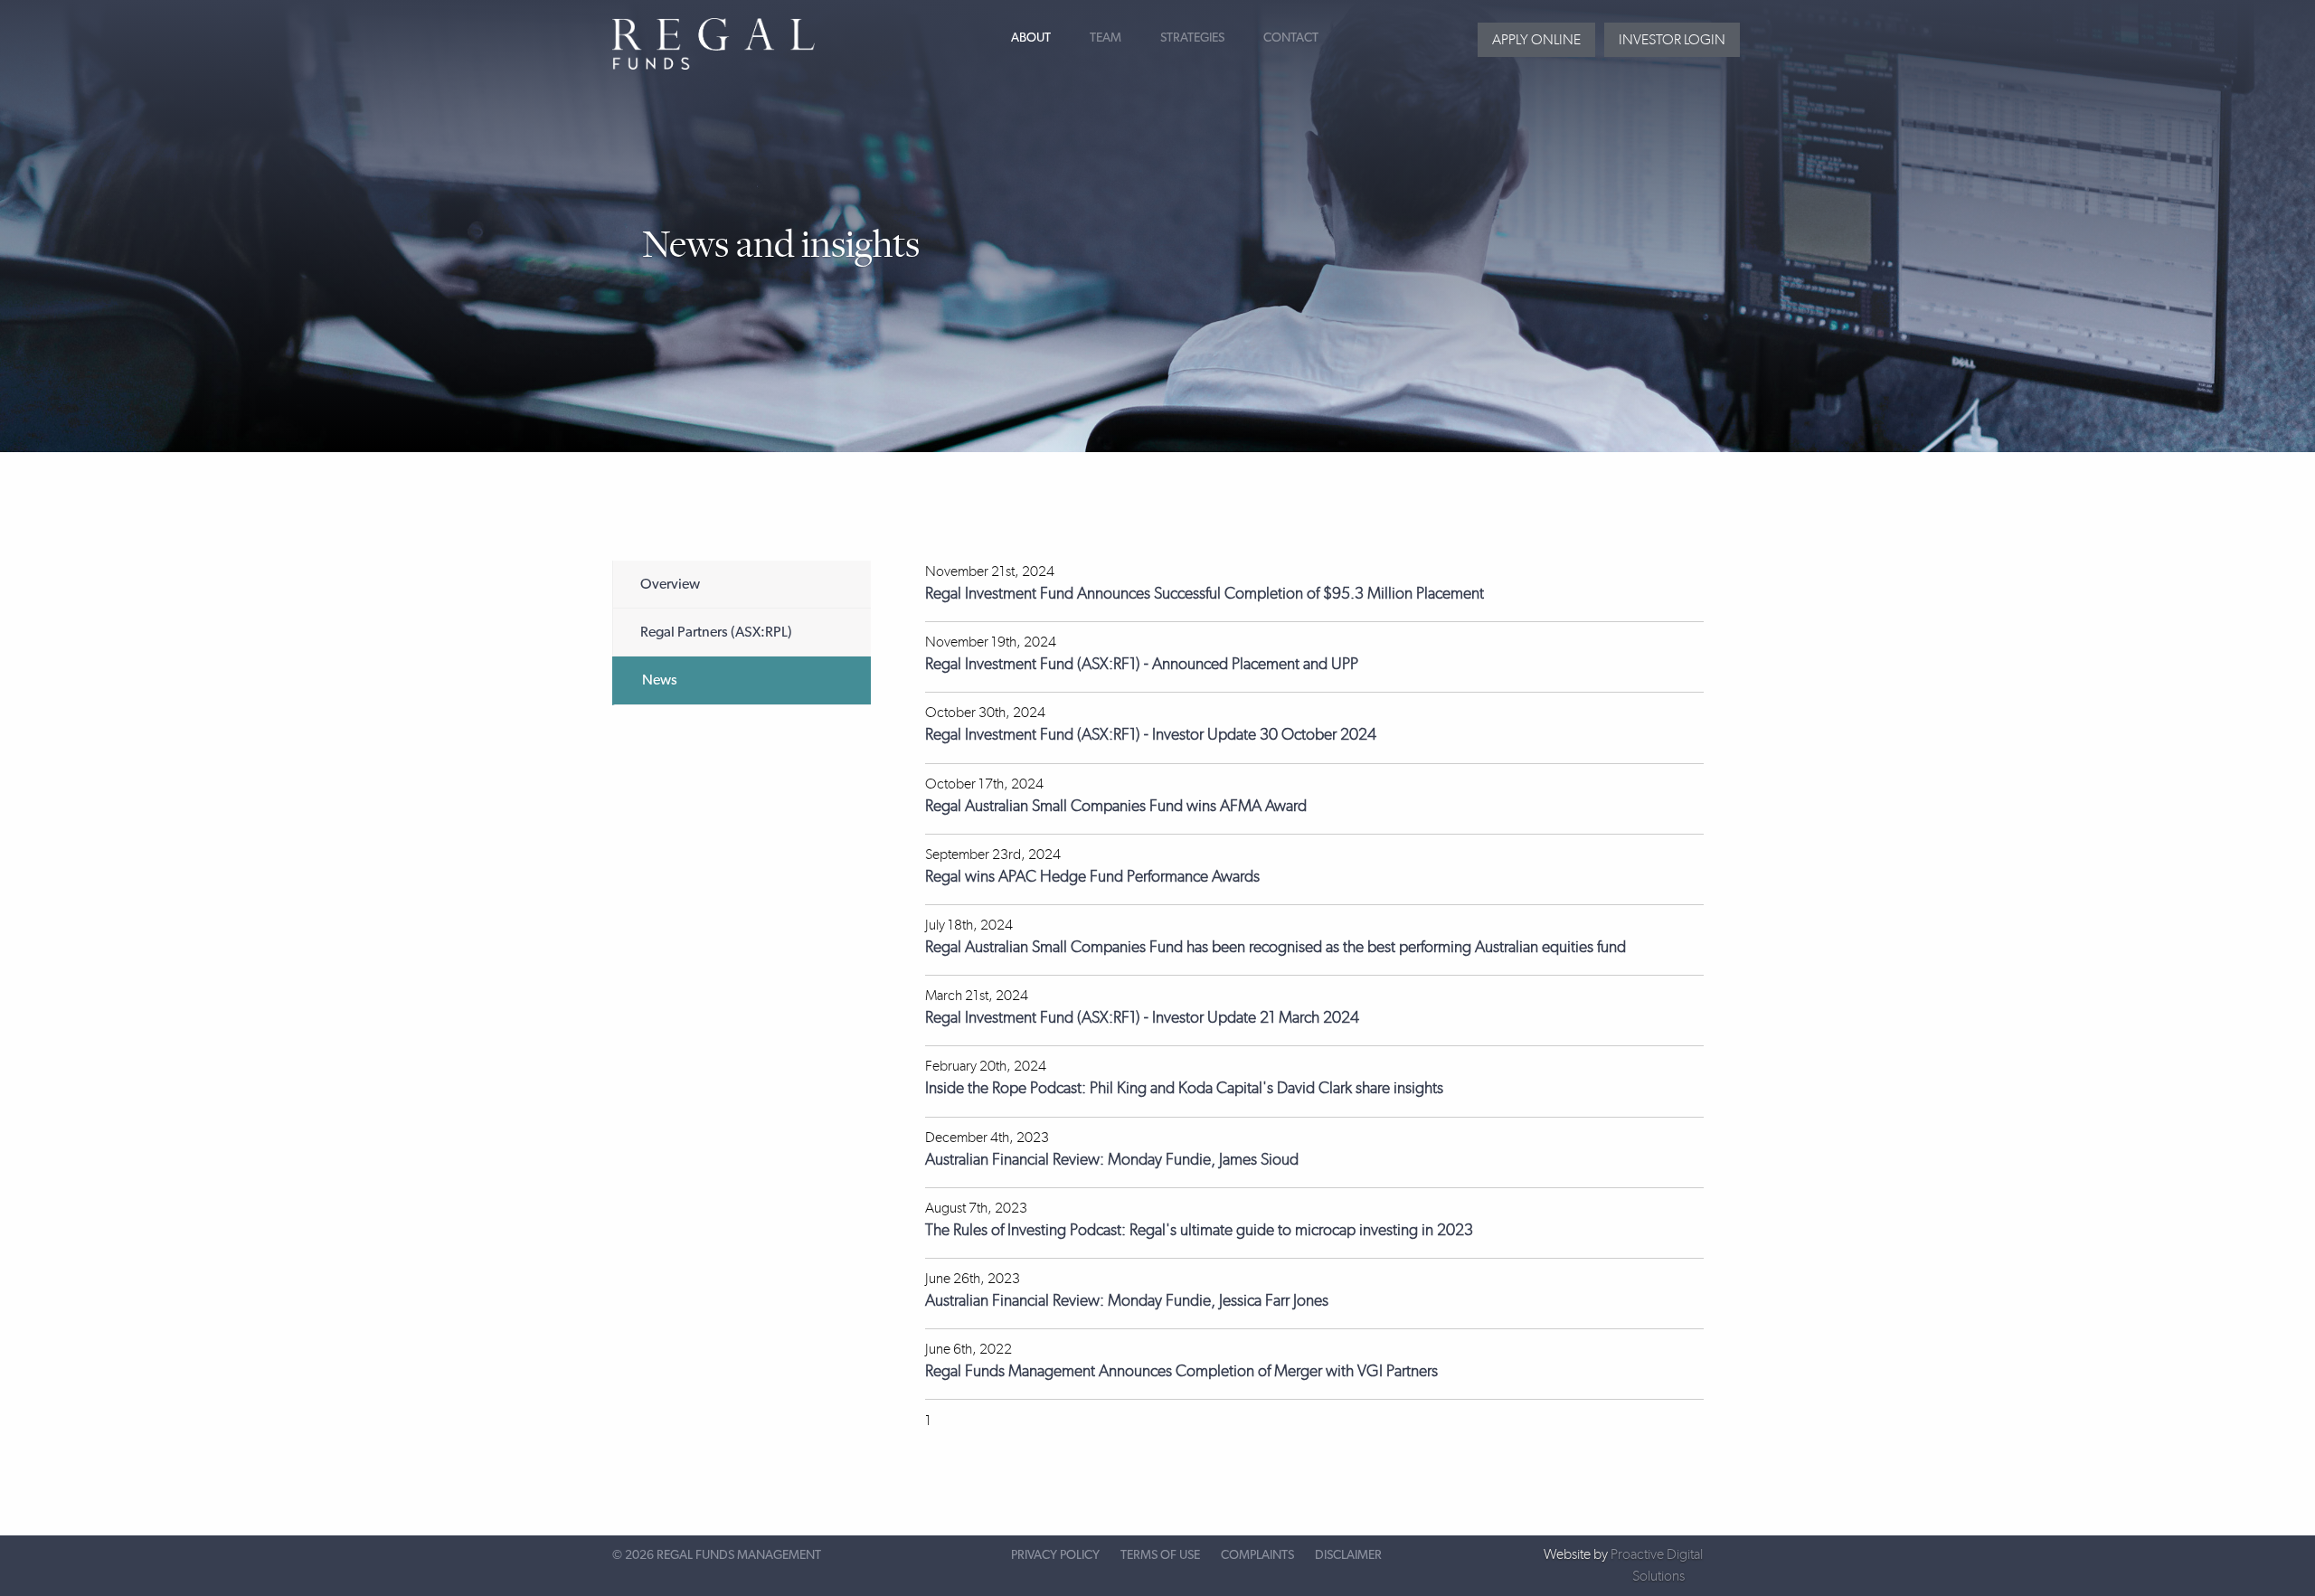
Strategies (1192, 38)
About (1031, 38)
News (660, 680)
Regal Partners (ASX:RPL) (716, 632)
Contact (1291, 38)
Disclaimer (1348, 1555)
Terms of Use (1160, 1555)
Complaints (1257, 1555)
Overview (670, 584)
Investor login (1672, 39)
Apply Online (1536, 39)
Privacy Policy (1055, 1555)
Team (1106, 38)
